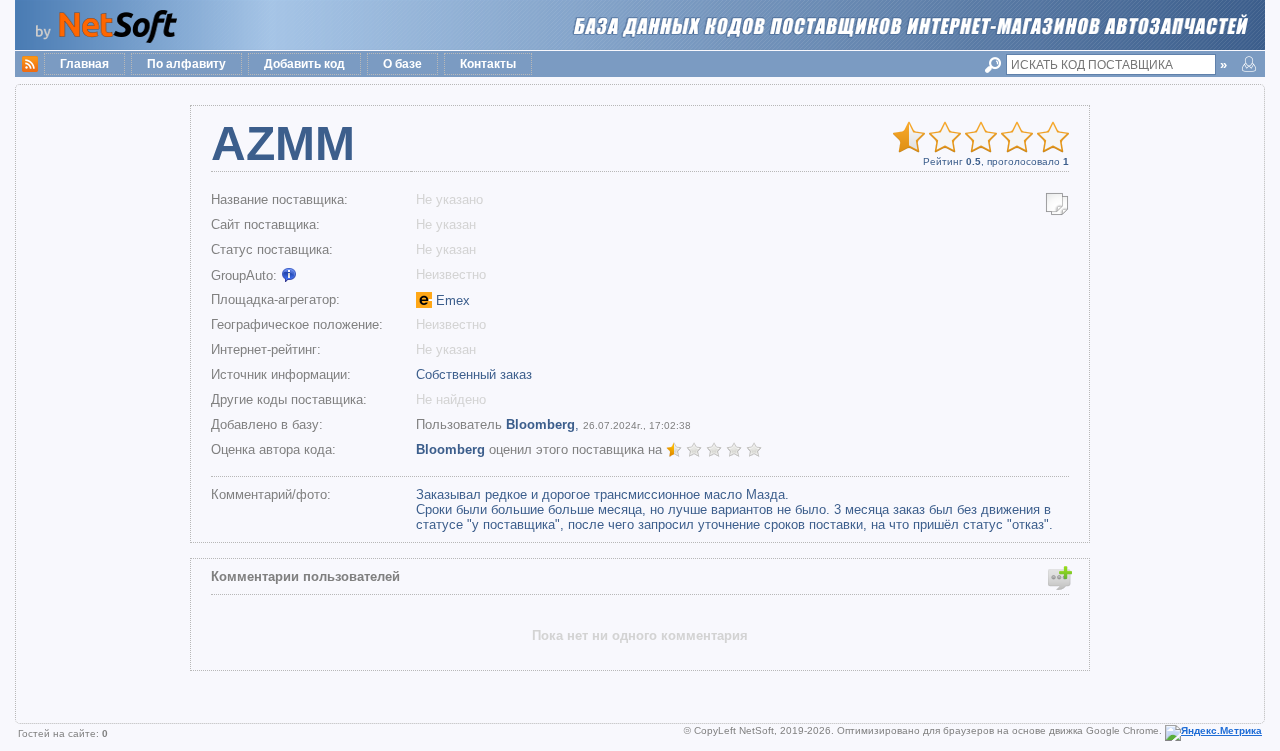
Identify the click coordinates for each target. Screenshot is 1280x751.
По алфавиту (186, 64)
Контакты (488, 64)
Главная (84, 64)
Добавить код (304, 64)
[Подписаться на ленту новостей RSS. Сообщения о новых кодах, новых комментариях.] (30, 62)
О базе (402, 64)
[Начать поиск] (995, 64)
